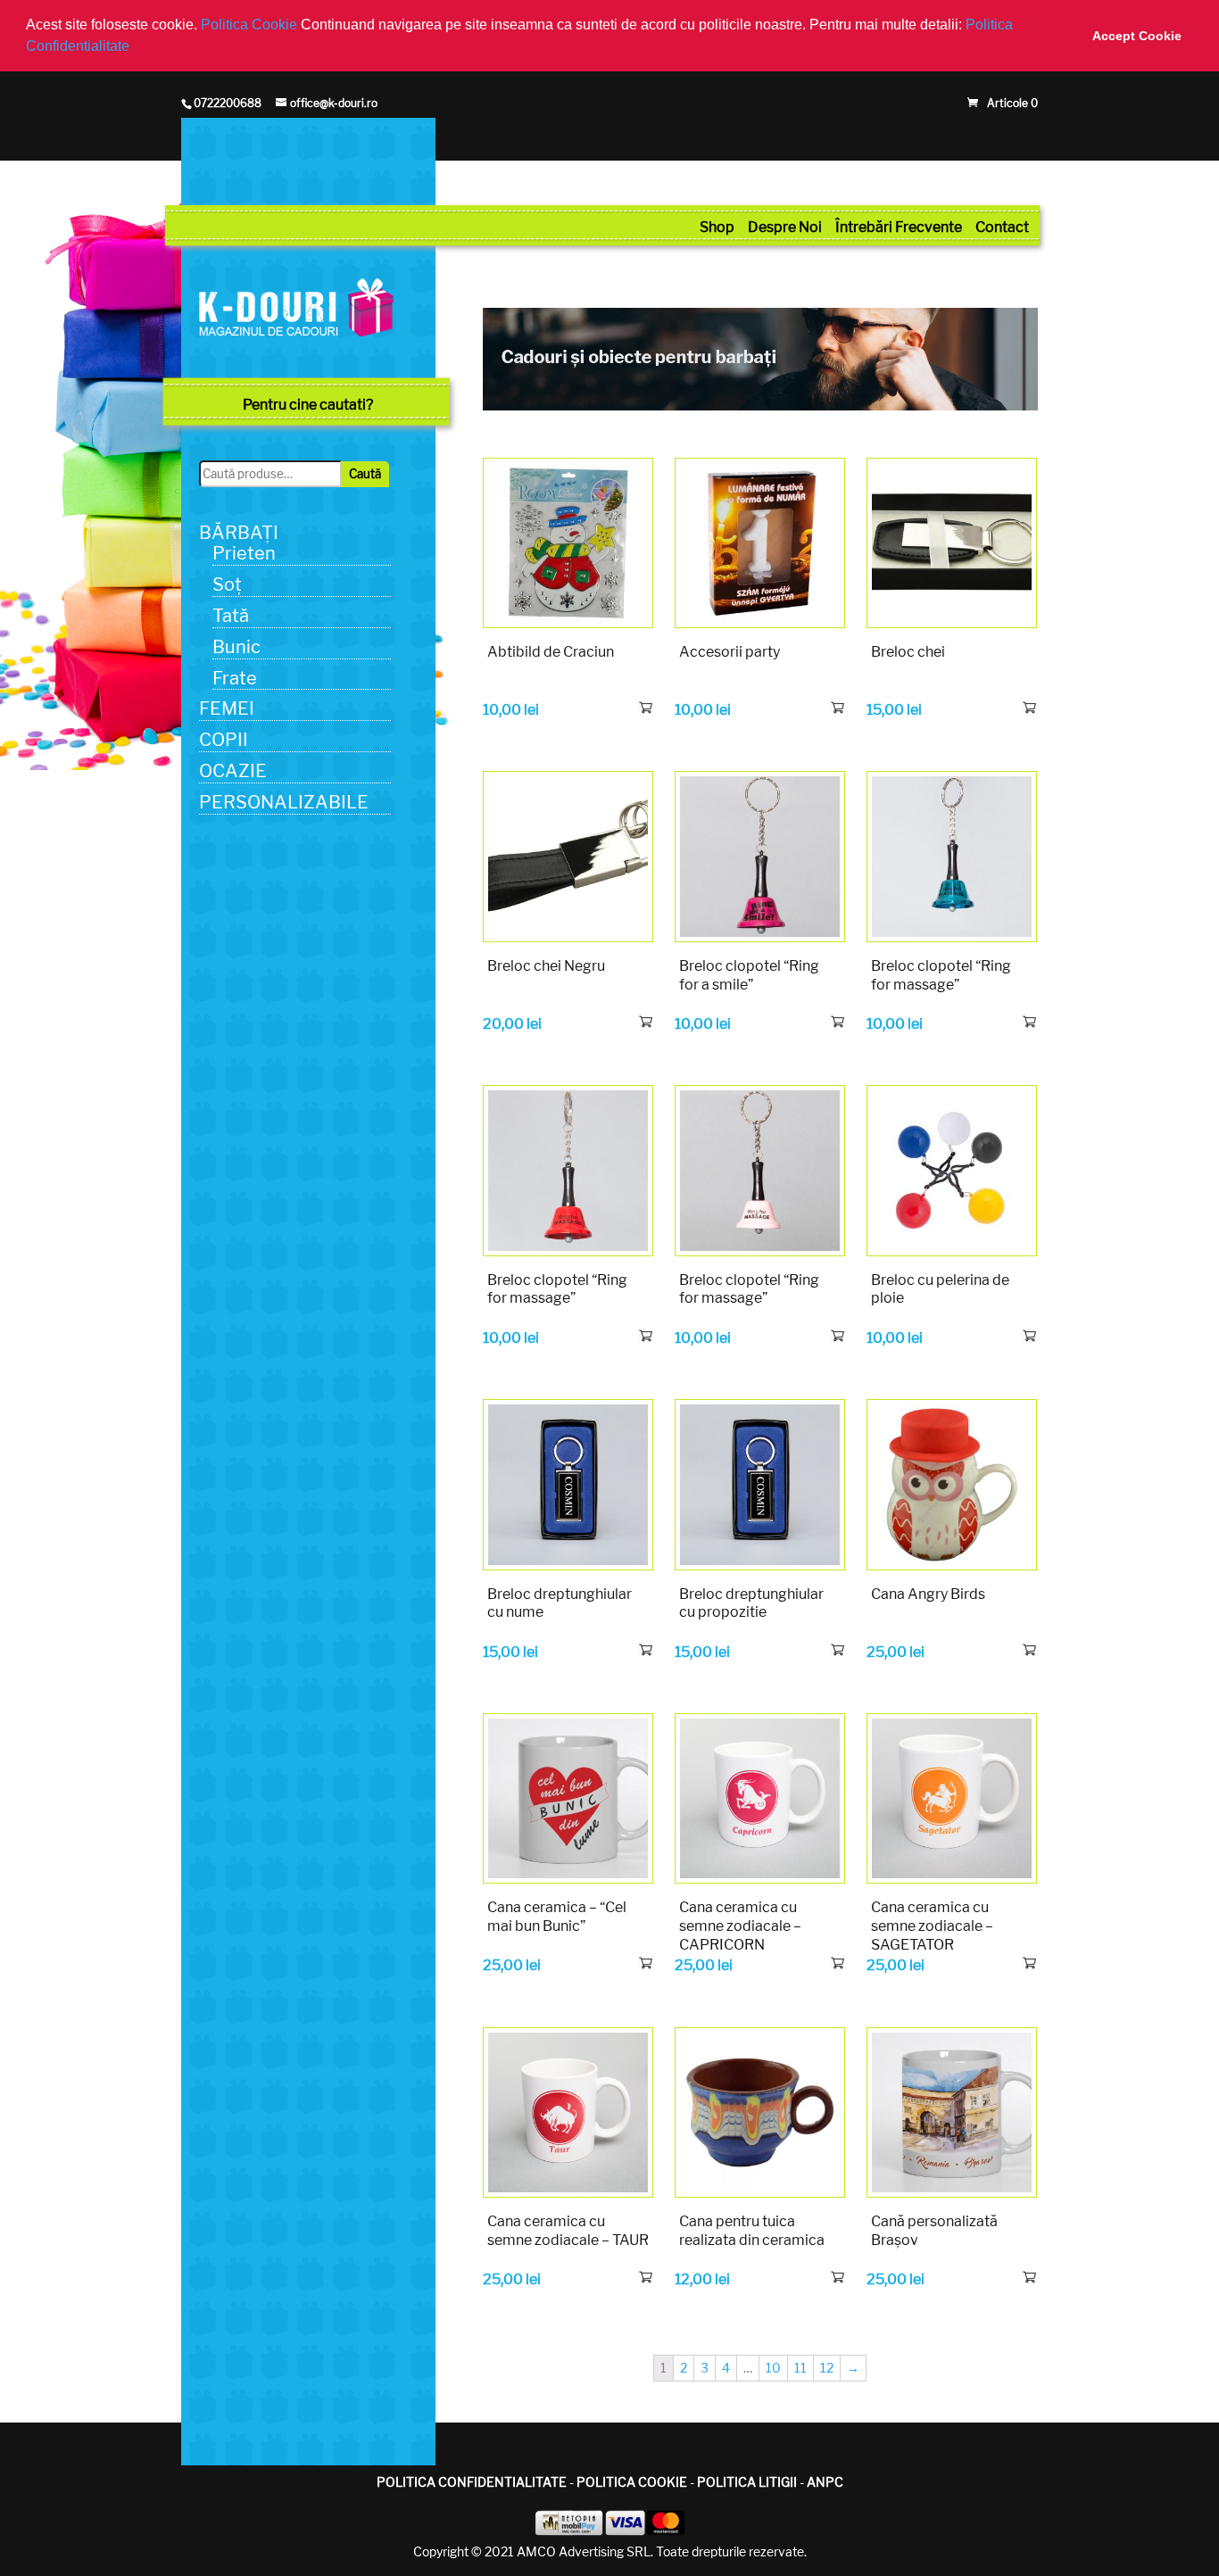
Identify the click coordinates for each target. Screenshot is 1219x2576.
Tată (231, 616)
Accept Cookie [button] (1137, 36)
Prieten (244, 553)
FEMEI (227, 708)
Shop (717, 227)
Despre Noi (785, 227)
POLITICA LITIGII (747, 2482)
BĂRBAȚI (239, 533)
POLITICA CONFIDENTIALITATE (472, 2482)
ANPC (825, 2482)
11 (800, 2368)
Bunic (236, 647)
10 (773, 2368)
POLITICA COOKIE (632, 2482)
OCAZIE (233, 771)
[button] (136, 48)
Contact (1002, 227)
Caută (365, 474)
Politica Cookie (251, 25)
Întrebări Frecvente (899, 227)
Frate (235, 678)
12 (827, 2368)
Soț (227, 584)
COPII (224, 740)
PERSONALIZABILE (284, 802)
